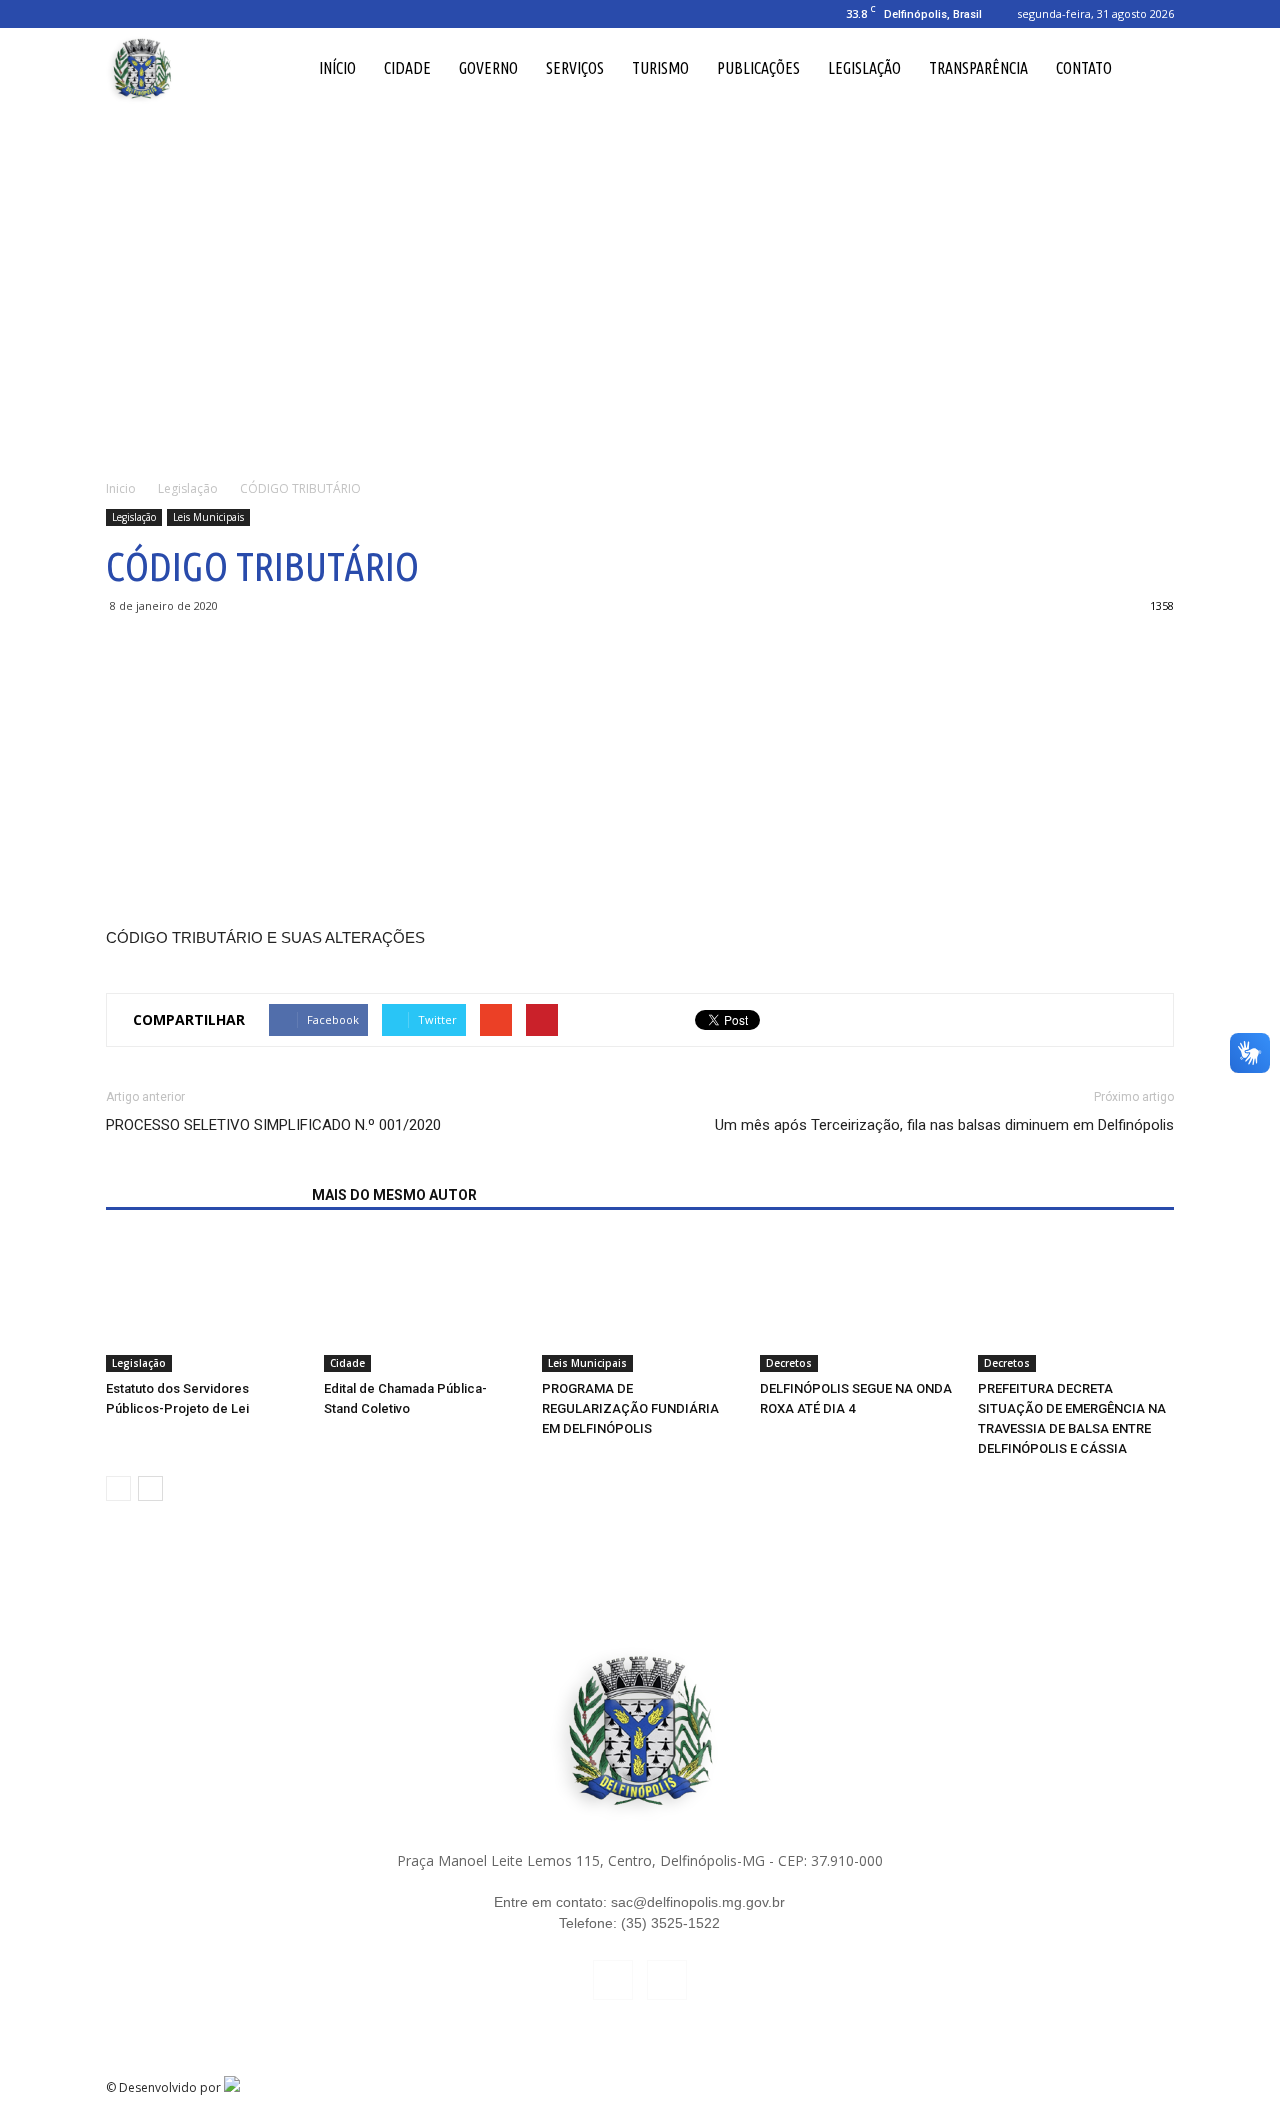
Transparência (978, 68)
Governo (488, 68)
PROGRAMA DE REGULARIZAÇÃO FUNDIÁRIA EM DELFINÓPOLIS (630, 1408)
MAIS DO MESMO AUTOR (394, 1195)
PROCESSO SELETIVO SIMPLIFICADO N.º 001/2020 (273, 1125)
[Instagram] (154, 14)
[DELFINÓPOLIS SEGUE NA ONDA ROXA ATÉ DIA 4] (858, 1304)
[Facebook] (121, 14)
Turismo (660, 68)
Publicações (758, 68)
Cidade (407, 68)
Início (337, 68)
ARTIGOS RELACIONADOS (203, 1195)
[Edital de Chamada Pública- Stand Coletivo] (422, 1304)
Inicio (121, 488)
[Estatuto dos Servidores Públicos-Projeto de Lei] (204, 1304)
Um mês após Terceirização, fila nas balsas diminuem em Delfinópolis (944, 1125)
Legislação (864, 68)
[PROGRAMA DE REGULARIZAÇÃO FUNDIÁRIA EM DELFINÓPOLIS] (640, 1304)
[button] (1150, 68)
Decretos (789, 1363)
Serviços (575, 68)
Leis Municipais (208, 517)
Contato (1084, 68)
